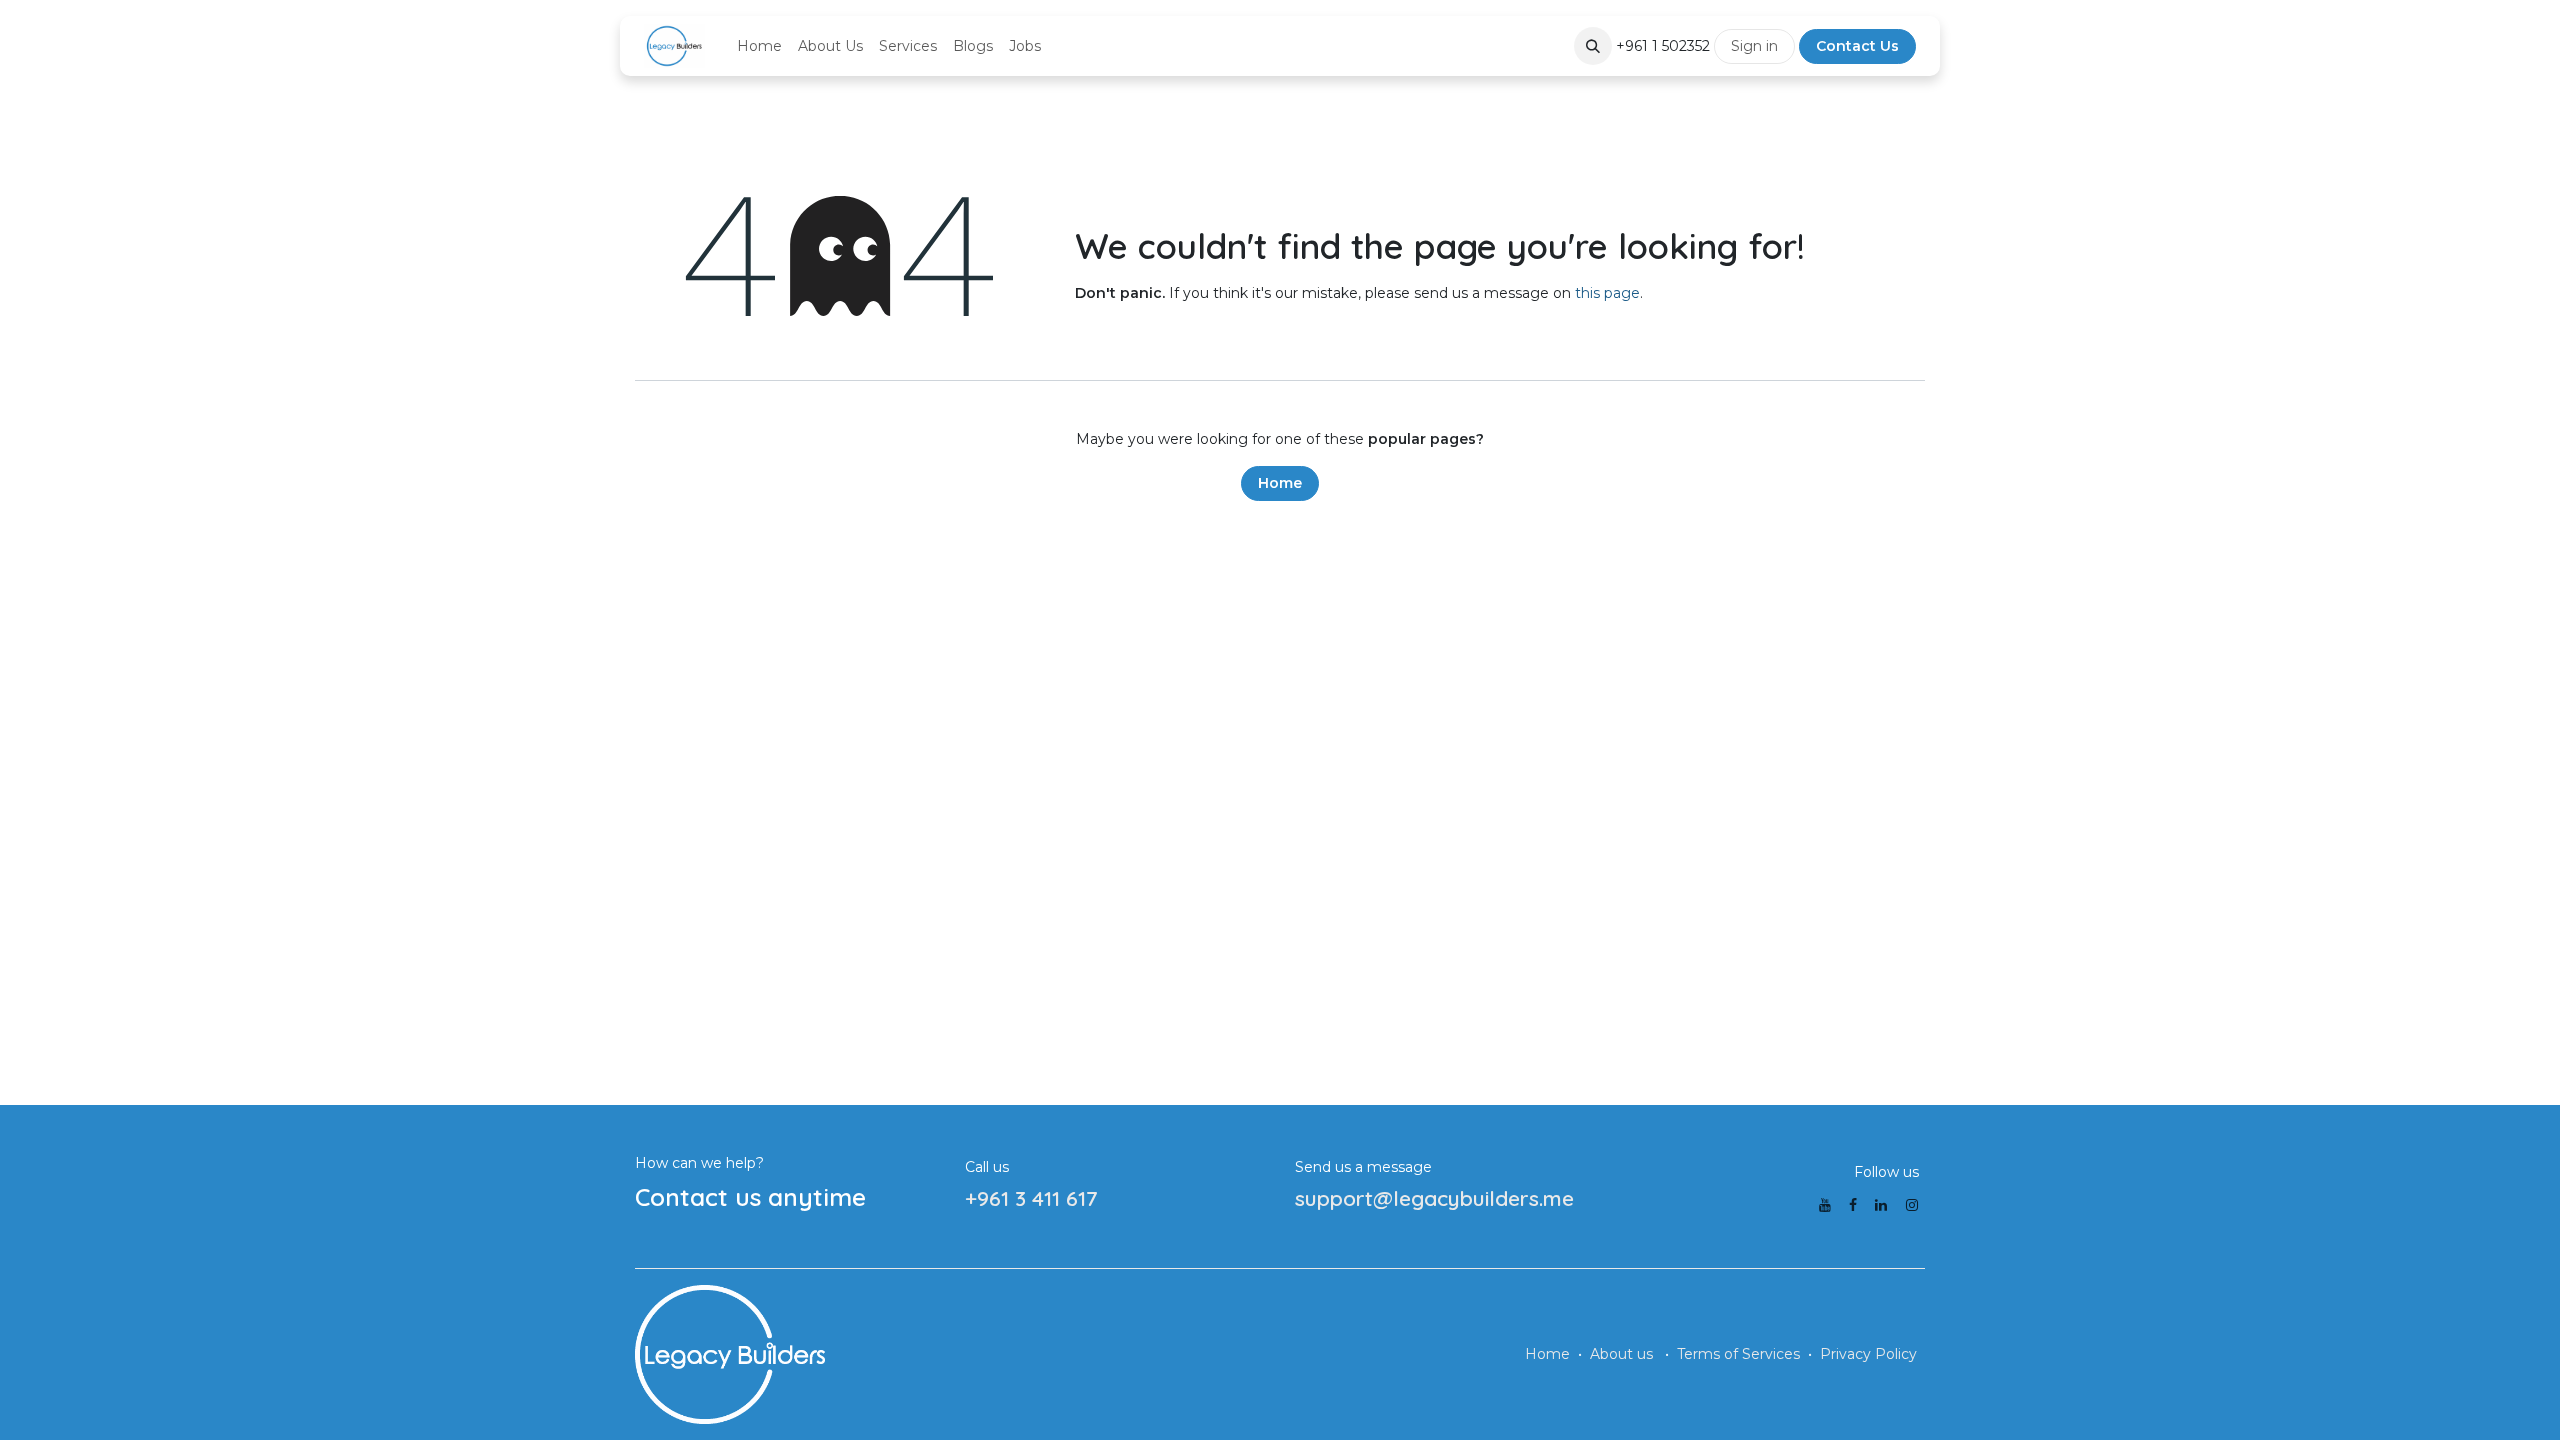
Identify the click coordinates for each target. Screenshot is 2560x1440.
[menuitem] (759, 46)
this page (1607, 293)
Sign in (1754, 46)
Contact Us (1857, 46)
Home (1280, 483)
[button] (1593, 46)
